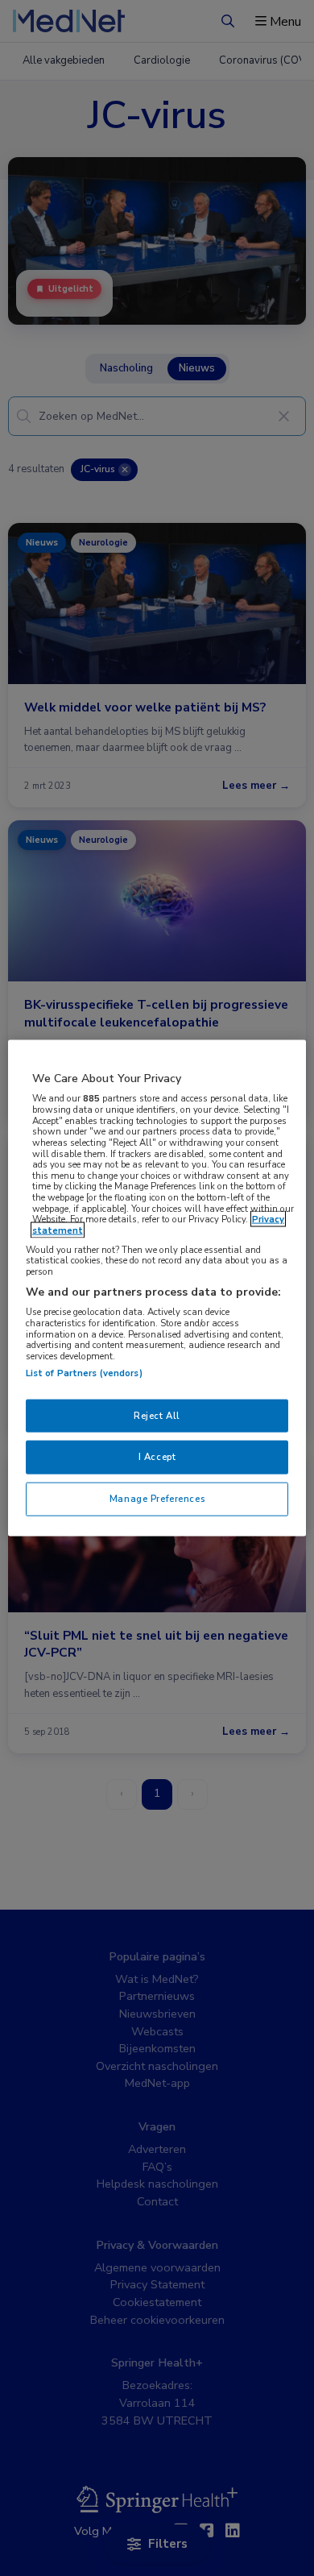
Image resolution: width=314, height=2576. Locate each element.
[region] (157, 1288)
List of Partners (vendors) (84, 1372)
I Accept (157, 1457)
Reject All (157, 1415)
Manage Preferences (157, 1499)
